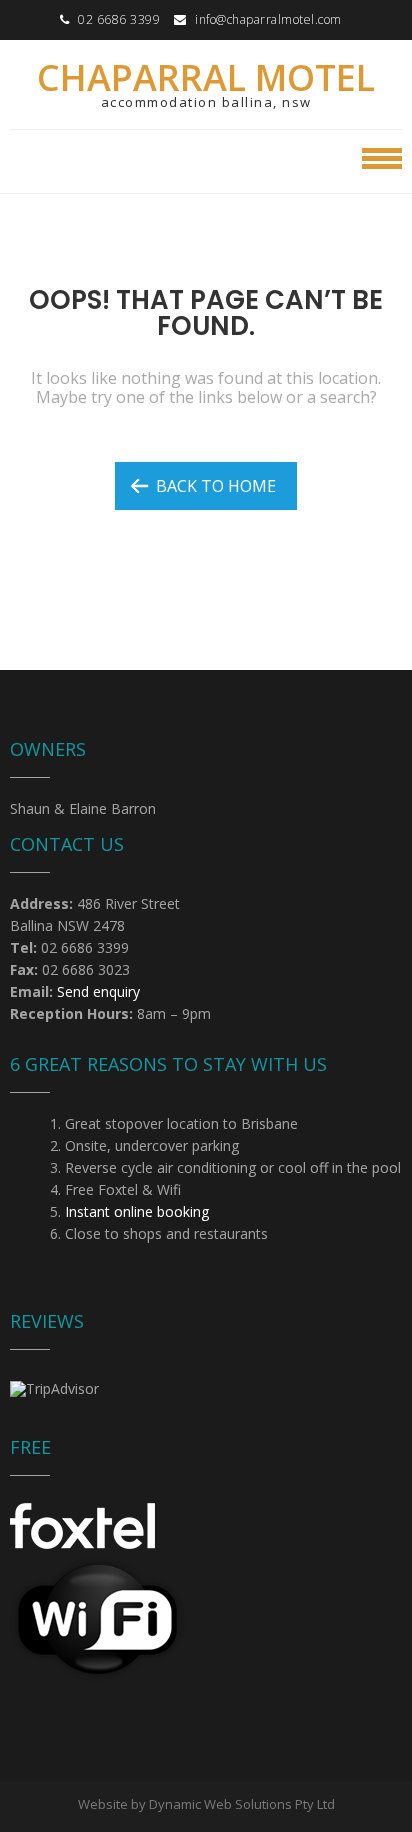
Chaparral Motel (206, 77)
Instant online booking (137, 1211)
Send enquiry (98, 991)
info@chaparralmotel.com (268, 19)
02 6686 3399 (119, 19)
